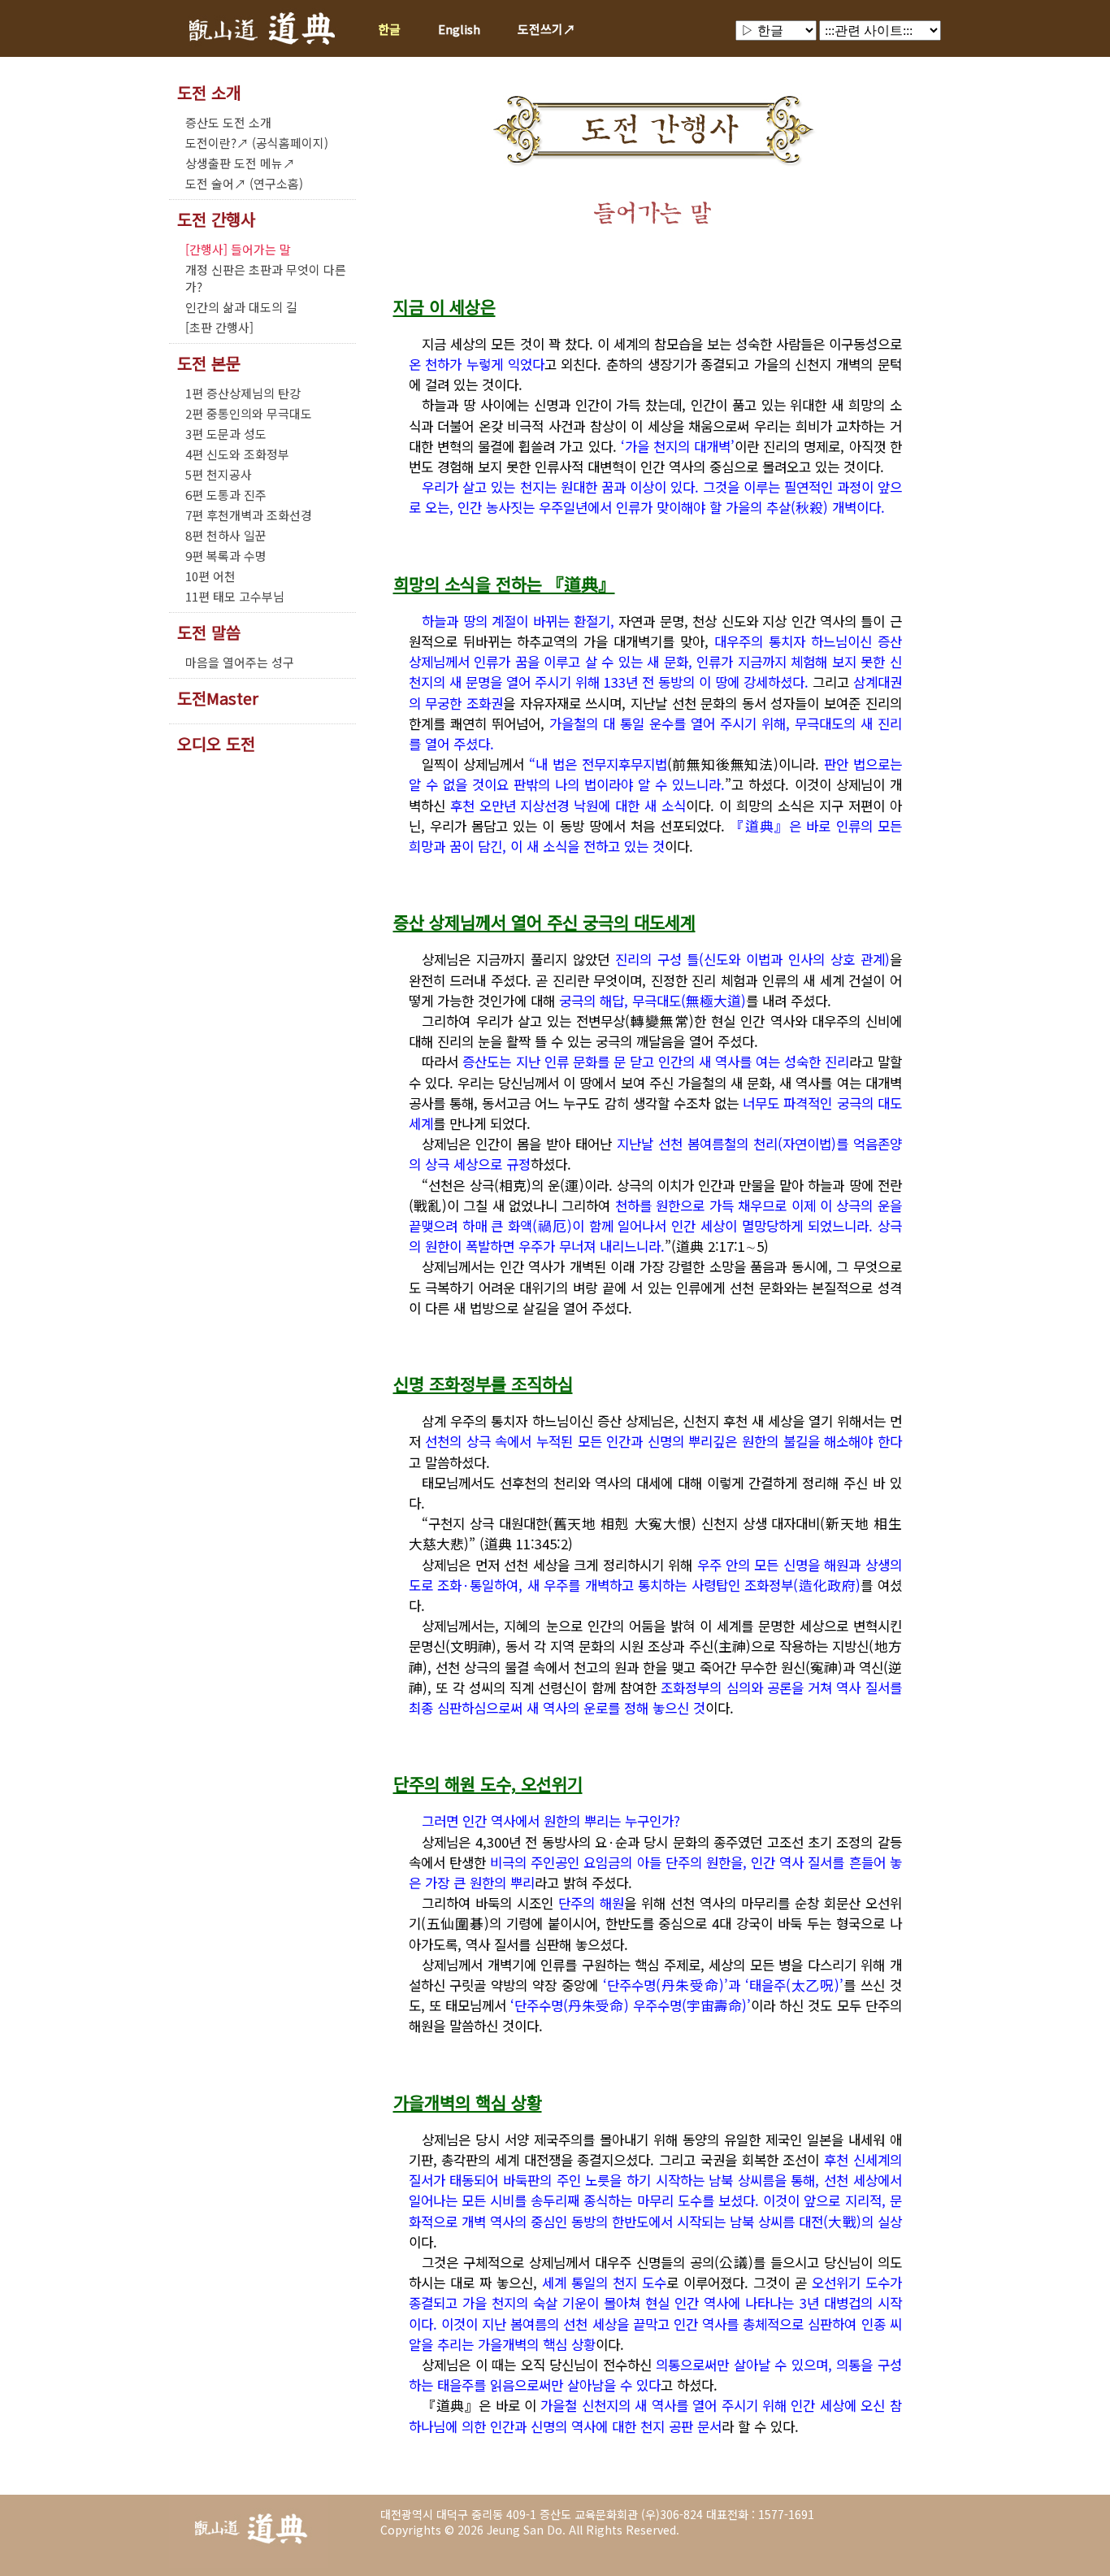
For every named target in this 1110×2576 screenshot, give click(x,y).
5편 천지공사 (219, 474)
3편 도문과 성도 (226, 434)
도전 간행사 (216, 219)
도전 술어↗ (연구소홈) (244, 183)
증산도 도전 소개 (228, 122)
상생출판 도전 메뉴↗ (240, 163)
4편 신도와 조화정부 (237, 454)
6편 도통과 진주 (226, 495)
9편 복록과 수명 (226, 556)
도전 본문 (209, 363)
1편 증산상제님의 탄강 (243, 393)
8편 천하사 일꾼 (226, 535)
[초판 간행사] (219, 327)
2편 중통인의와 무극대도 (249, 413)
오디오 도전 (216, 744)
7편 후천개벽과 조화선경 (249, 515)
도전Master (218, 698)
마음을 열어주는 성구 (240, 662)
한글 (389, 29)
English (459, 29)
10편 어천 (210, 576)
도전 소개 (209, 93)
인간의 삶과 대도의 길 (241, 307)
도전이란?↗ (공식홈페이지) (257, 143)
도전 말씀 (209, 632)
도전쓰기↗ (546, 29)
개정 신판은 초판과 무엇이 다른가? (266, 278)
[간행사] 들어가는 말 (238, 249)
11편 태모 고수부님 (235, 596)
